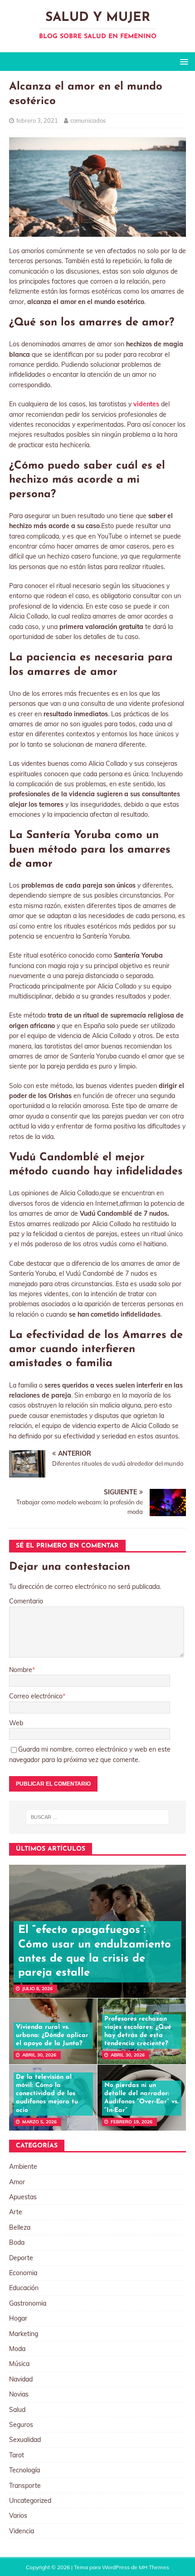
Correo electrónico (36, 1696)
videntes (146, 404)
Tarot (17, 2455)
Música (19, 2364)
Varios (18, 2516)
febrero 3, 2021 (37, 120)
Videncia (22, 2531)
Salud (17, 2410)
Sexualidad (25, 2440)
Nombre (21, 1670)
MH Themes (154, 2567)
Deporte (21, 2258)
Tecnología (24, 2470)
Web (16, 1723)
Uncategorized (30, 2501)
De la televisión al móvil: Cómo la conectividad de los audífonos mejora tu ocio (47, 2094)
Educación (24, 2288)
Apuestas (23, 2197)
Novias (19, 2394)
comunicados (88, 120)
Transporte (25, 2486)
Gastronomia (28, 2303)
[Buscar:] (98, 1817)
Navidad (21, 2379)
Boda (17, 2242)
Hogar (18, 2318)
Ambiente (23, 2167)
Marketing (24, 2334)
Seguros (21, 2425)
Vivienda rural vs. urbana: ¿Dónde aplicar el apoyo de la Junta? (52, 2035)
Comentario (26, 1601)
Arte (16, 2212)
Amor (17, 2182)
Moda (17, 2349)
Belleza (20, 2227)
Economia (23, 2273)
